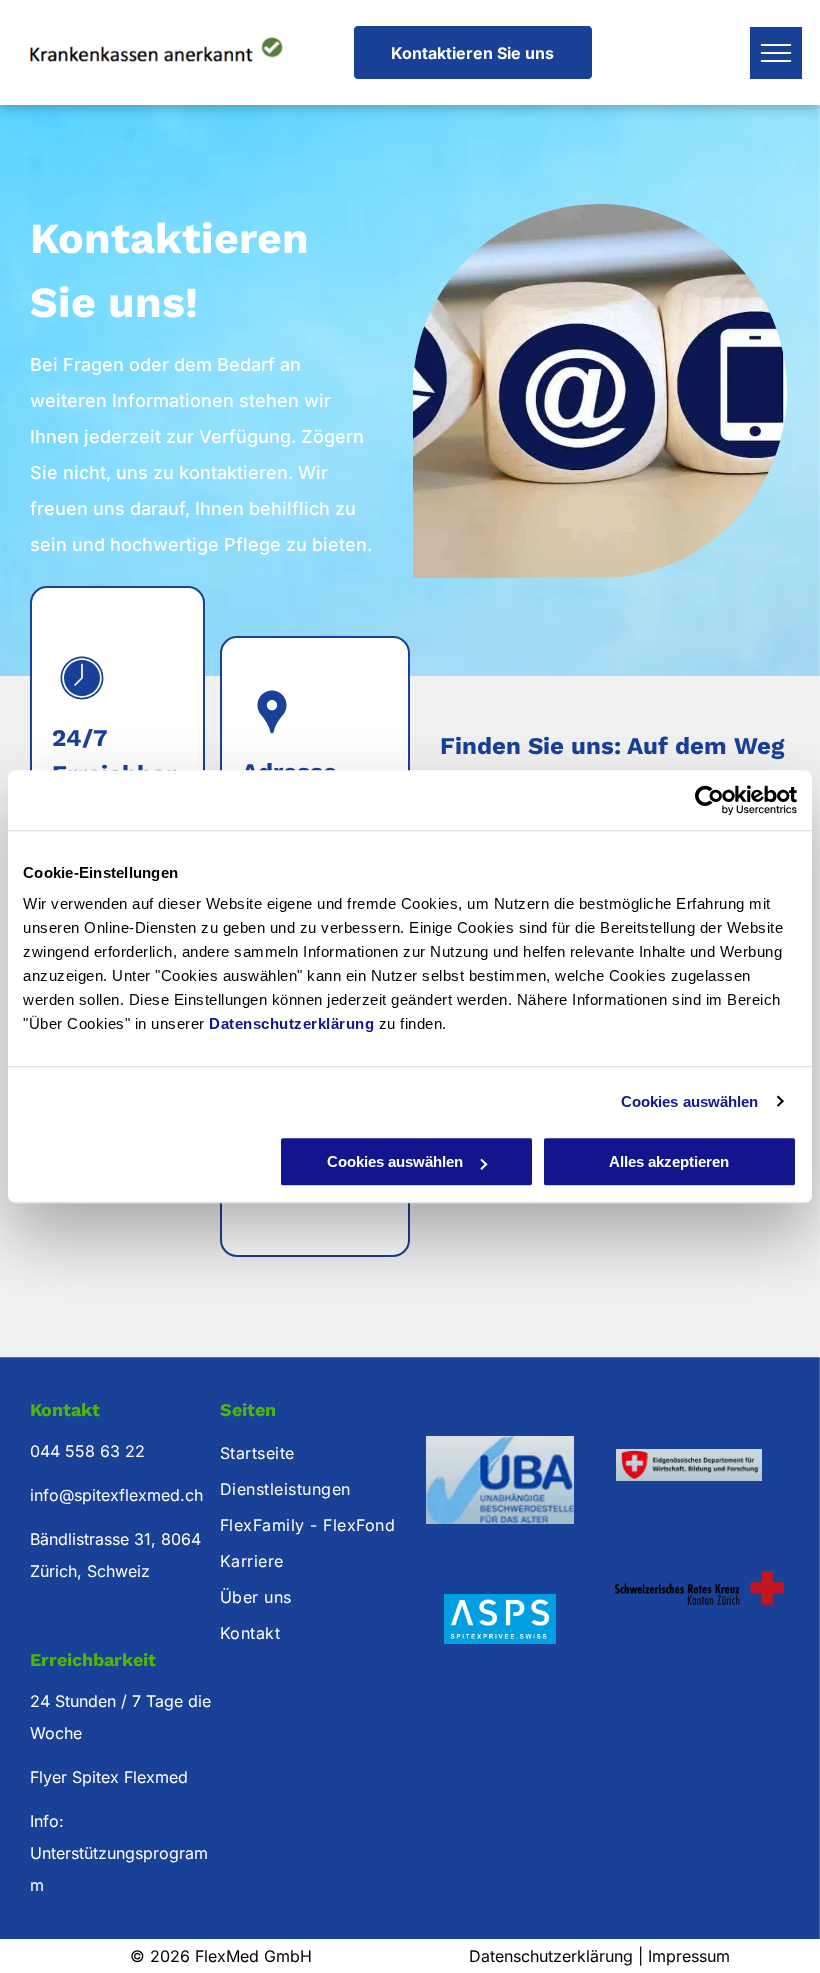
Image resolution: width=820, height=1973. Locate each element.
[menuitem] (313, 1453)
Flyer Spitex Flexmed (109, 1777)
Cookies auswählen (690, 1101)
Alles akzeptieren (669, 1161)
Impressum (689, 1956)
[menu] (776, 53)
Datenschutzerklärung (291, 1023)
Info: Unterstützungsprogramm (119, 1853)
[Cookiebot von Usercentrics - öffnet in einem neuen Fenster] (709, 800)
